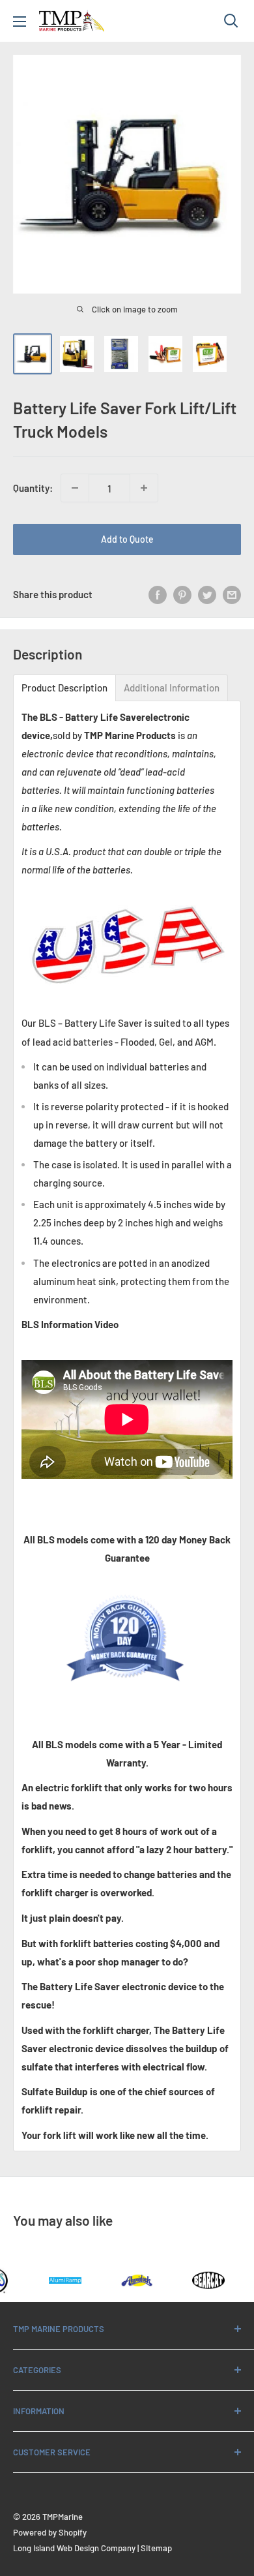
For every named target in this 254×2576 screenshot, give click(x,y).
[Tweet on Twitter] (207, 594)
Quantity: (33, 488)
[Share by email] (232, 594)
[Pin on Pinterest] (182, 594)
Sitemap (156, 2548)
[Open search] (231, 21)
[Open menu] (20, 22)
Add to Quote (127, 539)
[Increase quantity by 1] (144, 488)
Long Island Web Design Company (74, 2548)
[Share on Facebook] (158, 594)
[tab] (64, 688)
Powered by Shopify (50, 2532)
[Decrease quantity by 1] (75, 488)
